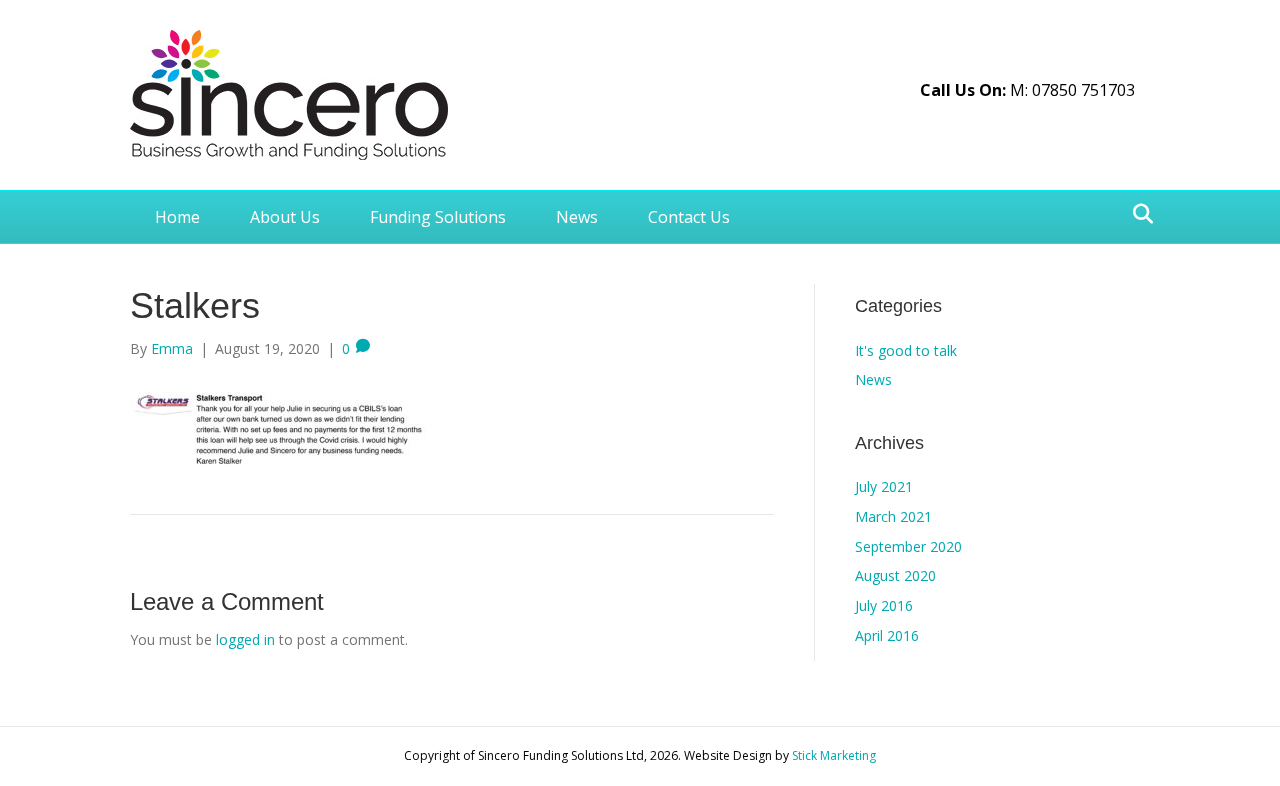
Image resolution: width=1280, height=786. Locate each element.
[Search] (1137, 214)
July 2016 (884, 605)
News (577, 217)
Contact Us (689, 217)
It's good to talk (906, 350)
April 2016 (887, 635)
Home (177, 217)
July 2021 (884, 486)
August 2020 (895, 575)
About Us (285, 217)
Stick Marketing (834, 755)
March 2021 (893, 516)
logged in (245, 639)
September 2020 (908, 546)
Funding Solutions (438, 217)
